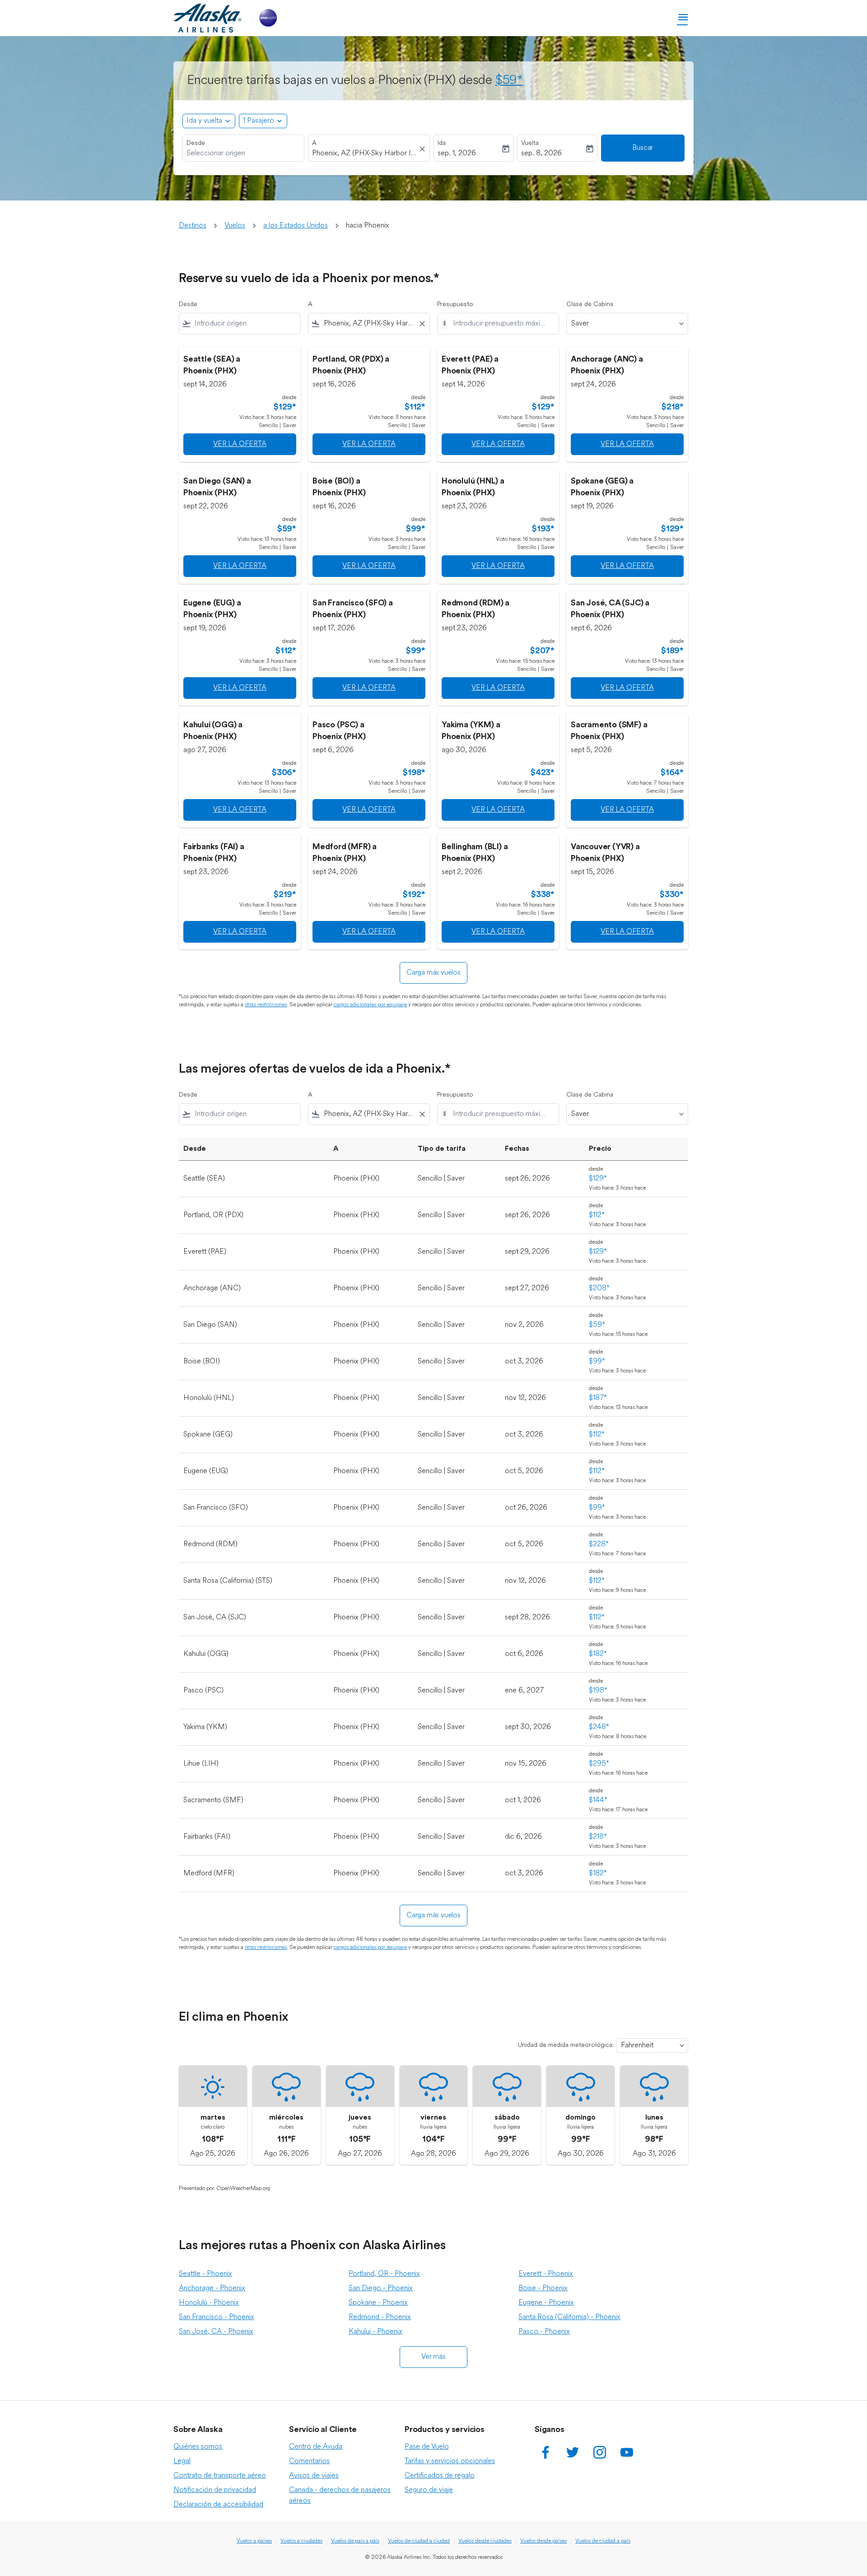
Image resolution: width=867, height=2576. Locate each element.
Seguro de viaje (429, 2490)
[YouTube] (627, 2452)
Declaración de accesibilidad (218, 2505)
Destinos (193, 226)
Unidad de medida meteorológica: (566, 2045)
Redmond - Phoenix (380, 2317)
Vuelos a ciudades (301, 2541)
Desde (196, 143)
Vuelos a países (254, 2541)
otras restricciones (266, 1005)
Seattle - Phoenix (205, 2274)
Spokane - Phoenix (378, 2303)
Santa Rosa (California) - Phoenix (569, 2317)
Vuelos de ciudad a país (603, 2541)
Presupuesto (455, 305)
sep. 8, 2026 (541, 153)
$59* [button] (509, 81)
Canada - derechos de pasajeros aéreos (340, 2496)
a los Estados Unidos (296, 226)
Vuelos (235, 226)
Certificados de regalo (440, 2476)
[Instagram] (600, 2452)
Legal (182, 2461)
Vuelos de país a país (355, 2541)
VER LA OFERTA (240, 444)
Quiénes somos (198, 2447)
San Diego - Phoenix (381, 2288)
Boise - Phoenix (543, 2288)
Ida (442, 143)
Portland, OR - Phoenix (384, 2274)
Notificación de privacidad (215, 2490)
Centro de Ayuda (316, 2447)
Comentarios (309, 2461)
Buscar (643, 148)
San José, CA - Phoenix (216, 2332)
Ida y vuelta (204, 121)
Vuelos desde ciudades (485, 2541)
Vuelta (530, 143)
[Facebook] (545, 2452)
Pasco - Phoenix (544, 2332)
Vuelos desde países (543, 2541)
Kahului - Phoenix (375, 2332)
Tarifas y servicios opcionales (450, 2461)
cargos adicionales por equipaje (370, 1005)
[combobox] (243, 153)
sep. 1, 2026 (457, 153)
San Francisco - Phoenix (217, 2317)
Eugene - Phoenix (546, 2303)
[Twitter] (573, 2452)
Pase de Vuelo (427, 2447)
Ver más (433, 2357)
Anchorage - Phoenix (212, 2288)
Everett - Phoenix (546, 2274)
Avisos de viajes (314, 2476)
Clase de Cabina (590, 305)
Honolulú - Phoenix (209, 2303)
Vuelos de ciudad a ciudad (419, 2541)
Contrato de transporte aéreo (220, 2476)
